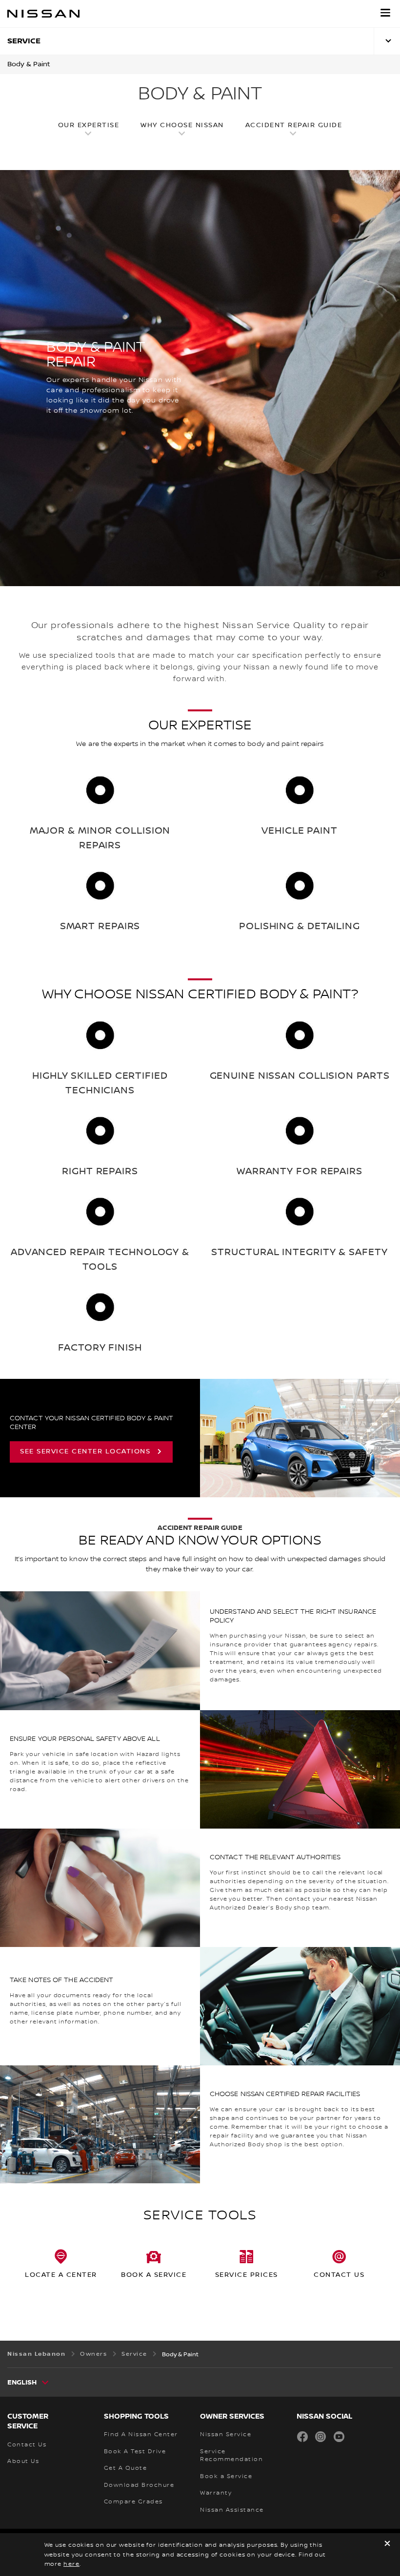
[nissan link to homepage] (43, 14)
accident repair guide (294, 125)
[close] (387, 2545)
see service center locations (85, 1451)
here (71, 2564)
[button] (385, 13)
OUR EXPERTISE (89, 125)
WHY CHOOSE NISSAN (182, 125)
